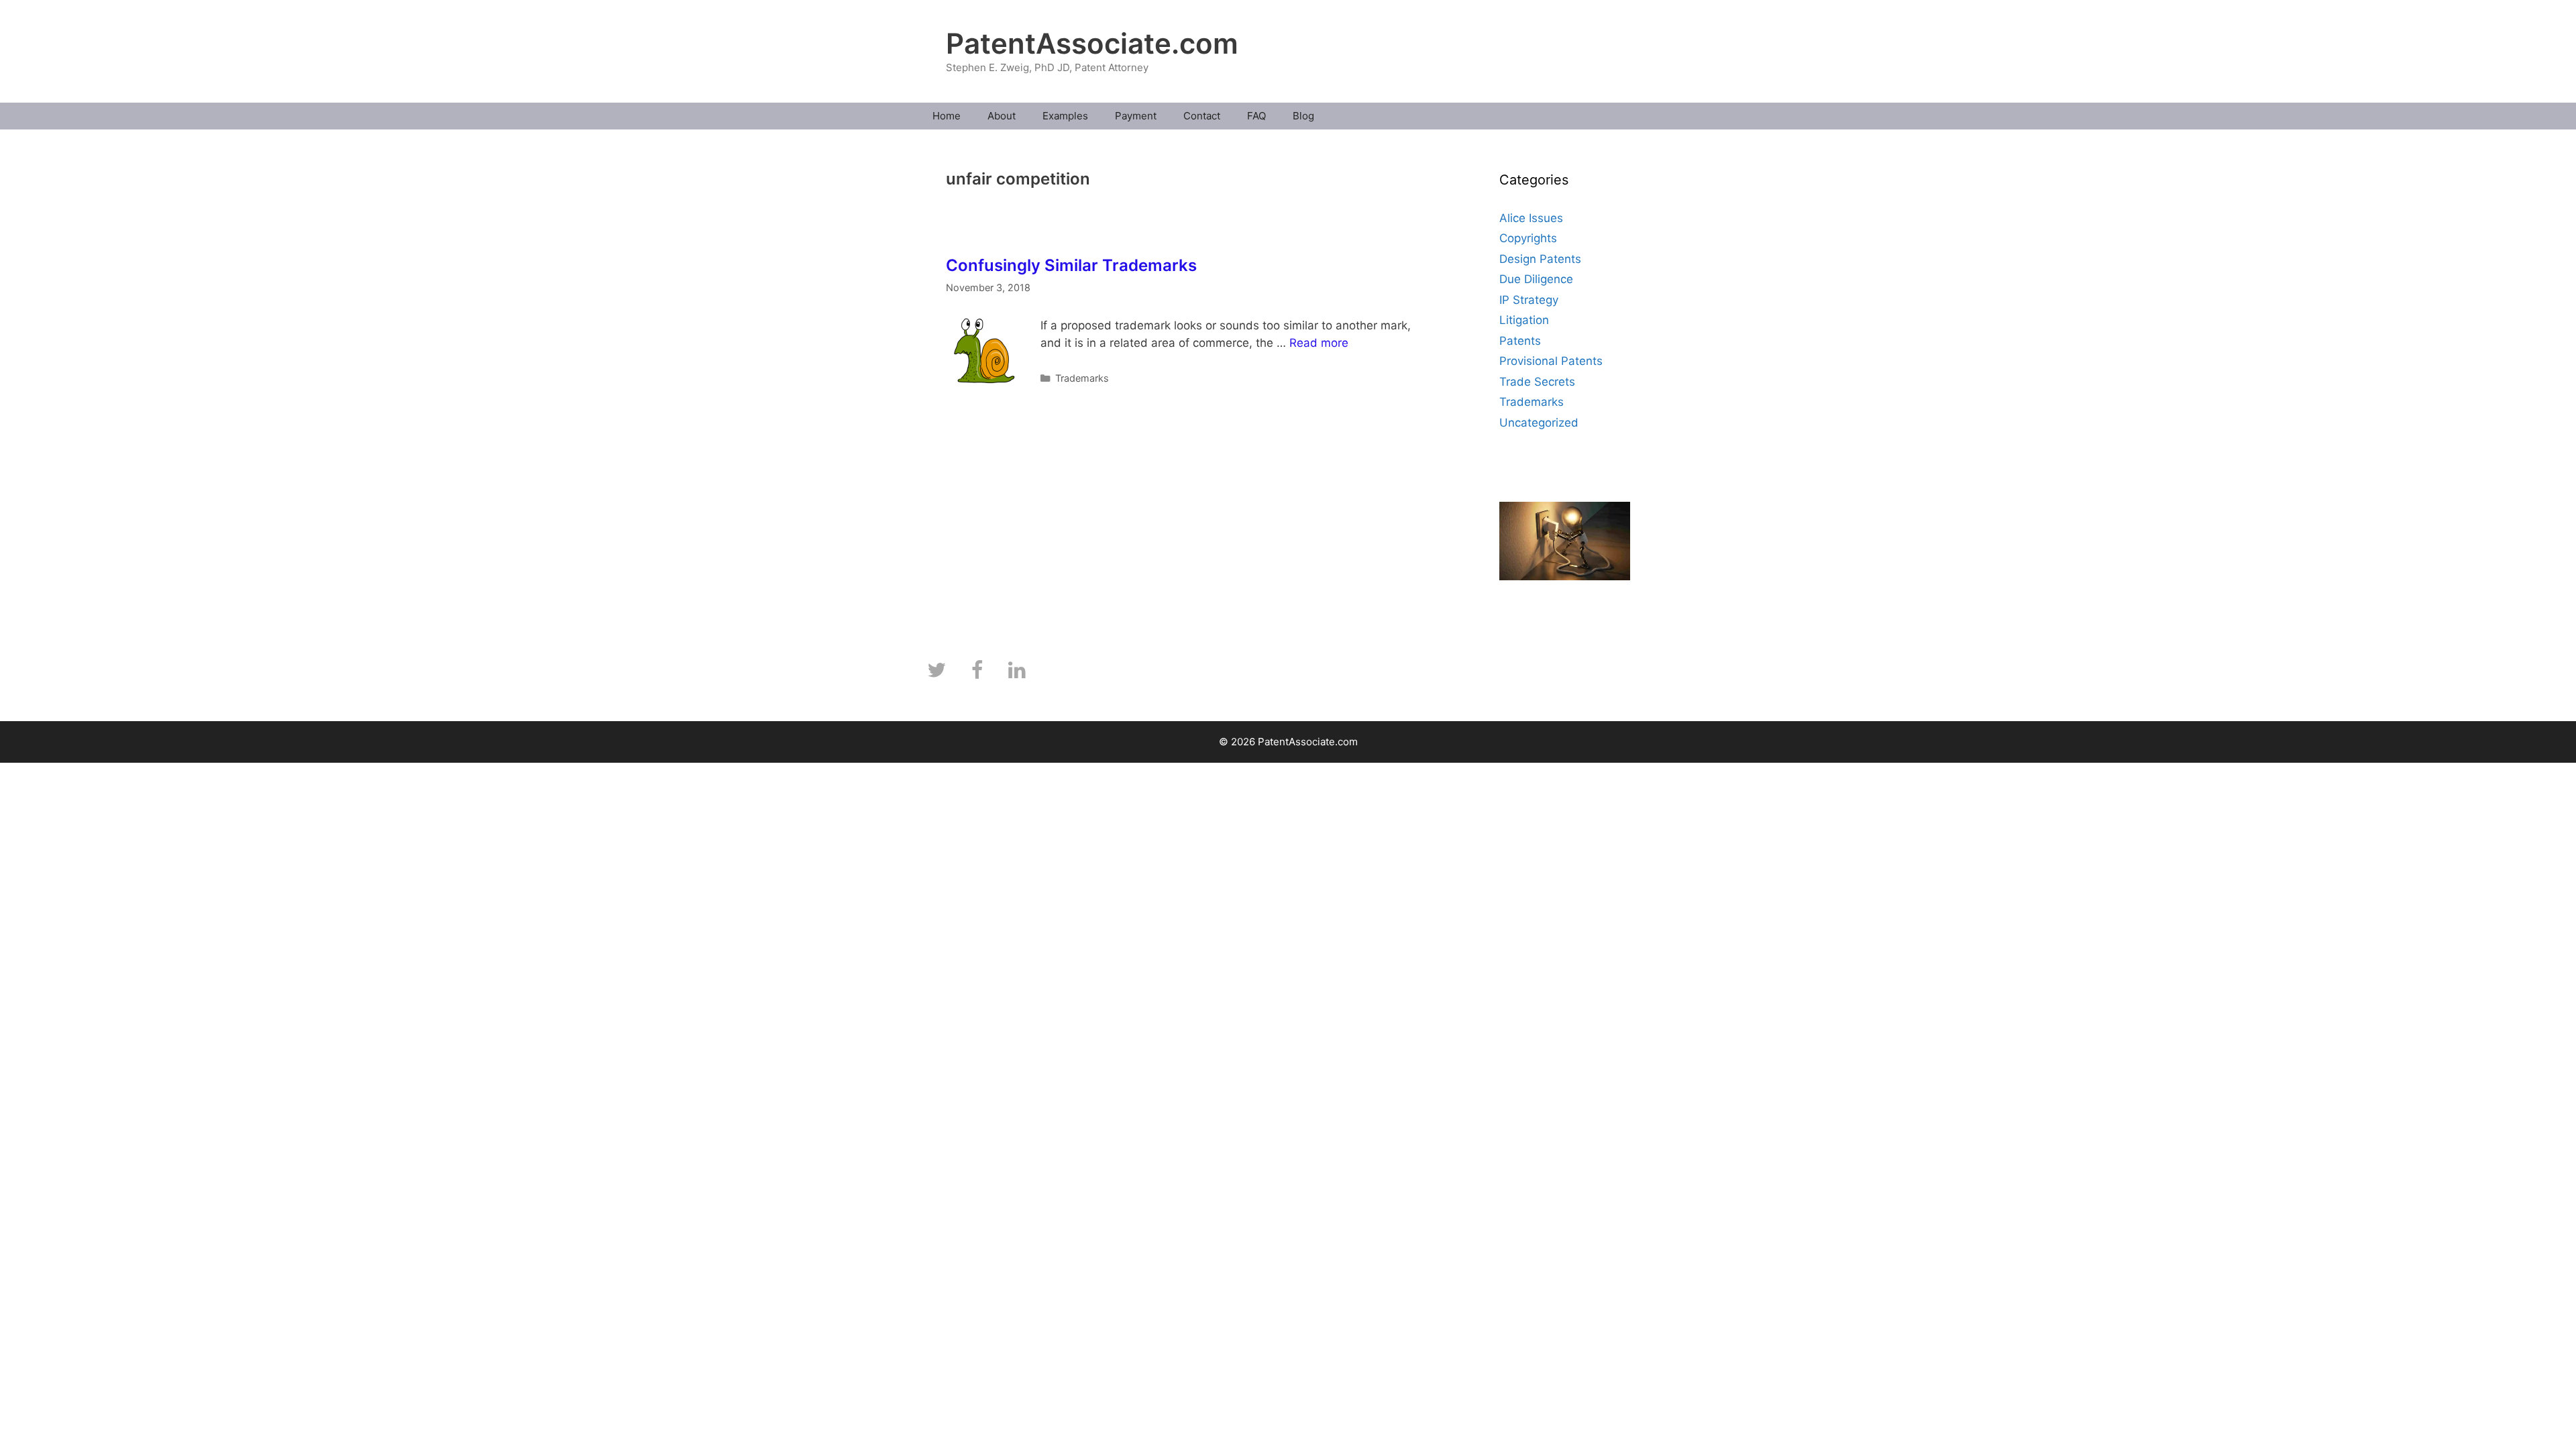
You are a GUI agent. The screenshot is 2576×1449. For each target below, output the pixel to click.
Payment (1136, 116)
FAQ (1256, 116)
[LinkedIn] (1017, 671)
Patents (1520, 341)
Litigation (1524, 320)
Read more (1319, 343)
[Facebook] (977, 671)
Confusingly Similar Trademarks (1071, 265)
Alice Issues (1531, 218)
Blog (1303, 116)
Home (947, 116)
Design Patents (1540, 259)
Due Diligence (1536, 279)
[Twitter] (936, 671)
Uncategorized (1539, 423)
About (1002, 116)
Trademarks (1082, 378)
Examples (1065, 116)
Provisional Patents (1551, 361)
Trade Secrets (1537, 382)
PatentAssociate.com (1092, 43)
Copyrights (1528, 238)
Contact (1202, 116)
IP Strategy (1529, 300)
